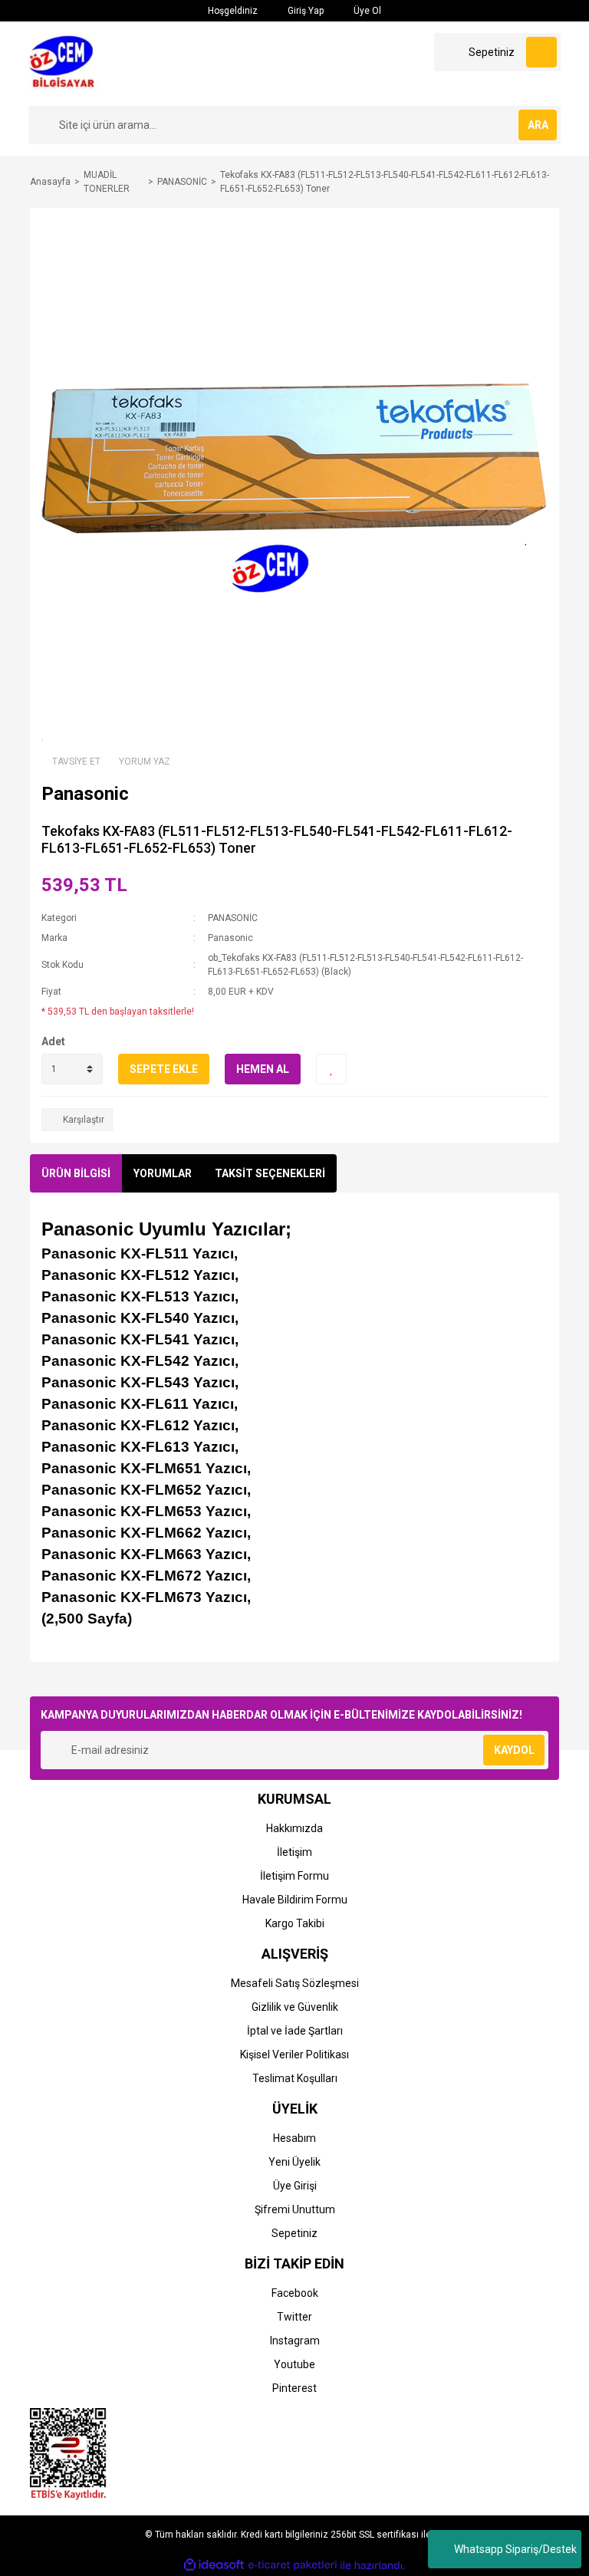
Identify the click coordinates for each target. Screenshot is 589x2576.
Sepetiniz (294, 2233)
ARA (538, 125)
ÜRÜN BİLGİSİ (76, 1173)
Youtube (294, 2364)
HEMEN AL (263, 1069)
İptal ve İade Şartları (295, 2031)
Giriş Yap (304, 11)
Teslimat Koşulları (295, 2078)
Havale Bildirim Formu (295, 1900)
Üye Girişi (295, 2186)
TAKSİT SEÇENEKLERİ (270, 1173)
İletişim (294, 1852)
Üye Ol (366, 11)
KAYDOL (514, 1750)
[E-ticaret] (293, 2565)
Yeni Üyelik (294, 2162)
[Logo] (66, 63)
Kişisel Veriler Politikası (294, 2055)
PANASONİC (233, 918)
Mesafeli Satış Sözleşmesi (295, 1983)
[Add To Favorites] (331, 1069)
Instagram (295, 2341)
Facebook (295, 2293)
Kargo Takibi (295, 1923)
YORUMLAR (163, 1173)
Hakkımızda (294, 1828)
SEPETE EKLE (164, 1069)
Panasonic (230, 938)
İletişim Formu (294, 1876)
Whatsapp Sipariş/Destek (515, 2549)
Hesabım (294, 2138)
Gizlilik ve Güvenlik (295, 2007)
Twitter (294, 2317)
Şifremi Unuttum (295, 2209)
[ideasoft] (214, 2566)
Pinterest (294, 2388)
